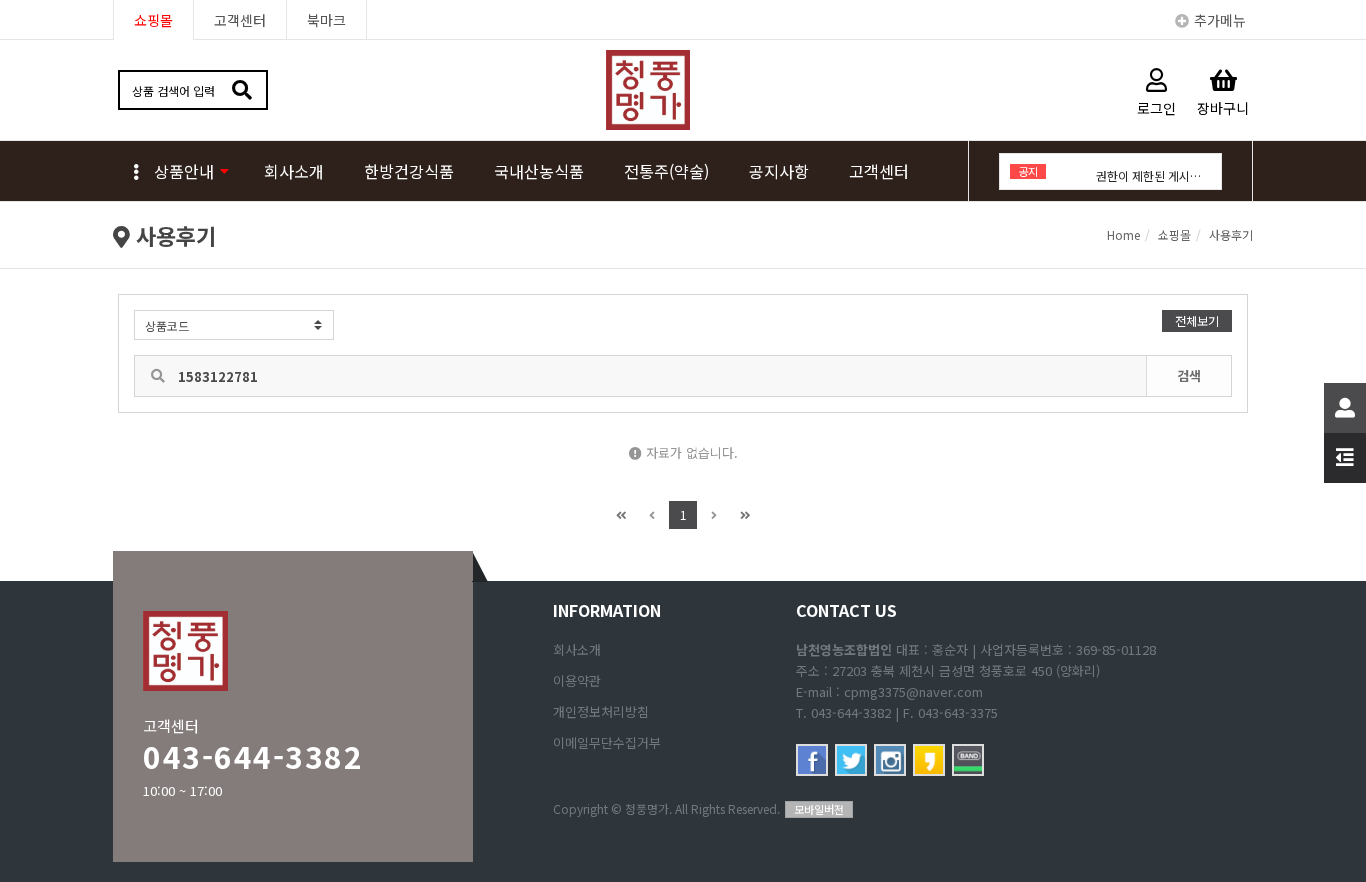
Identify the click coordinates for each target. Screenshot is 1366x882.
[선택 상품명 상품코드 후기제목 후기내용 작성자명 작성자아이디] (234, 325)
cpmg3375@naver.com (913, 691)
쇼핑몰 (153, 20)
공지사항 (779, 171)
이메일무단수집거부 (607, 742)
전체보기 (1197, 320)
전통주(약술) (666, 171)
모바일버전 (819, 809)
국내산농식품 (539, 171)
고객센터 (240, 20)
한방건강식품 (409, 171)
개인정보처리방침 (601, 711)
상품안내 (184, 171)
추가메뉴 (1220, 20)
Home (1123, 234)
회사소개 (294, 171)
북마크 (326, 20)
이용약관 (577, 680)
